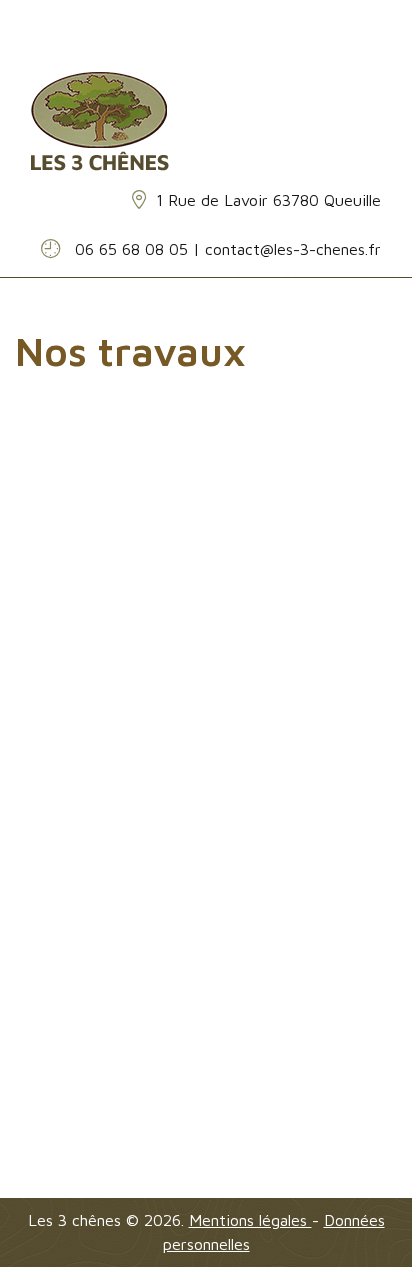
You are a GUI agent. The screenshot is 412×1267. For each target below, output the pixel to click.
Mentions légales (250, 1220)
